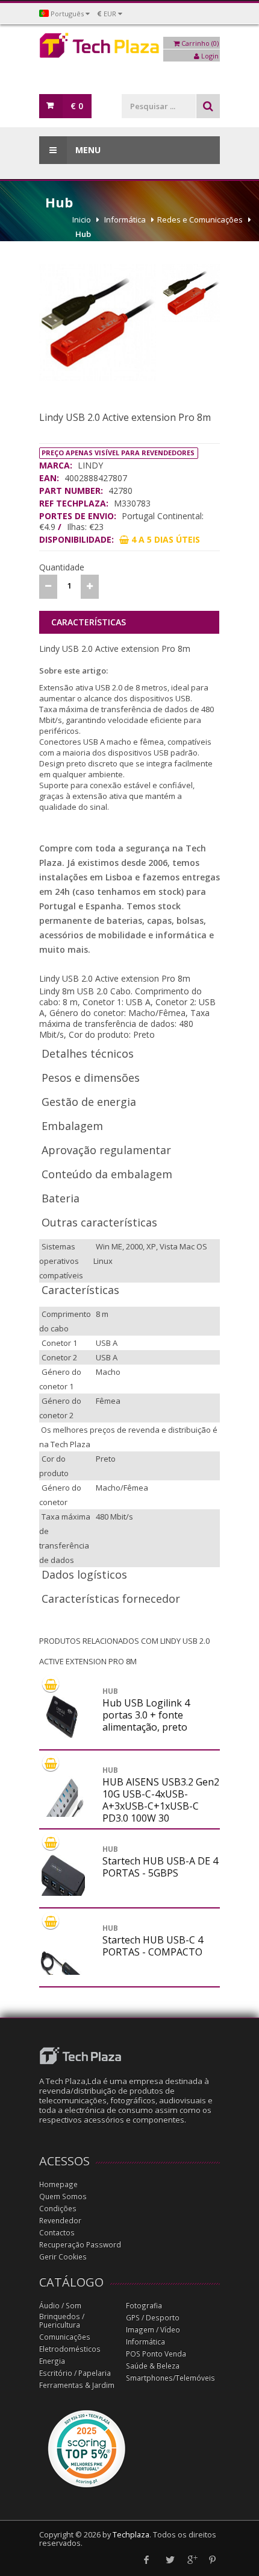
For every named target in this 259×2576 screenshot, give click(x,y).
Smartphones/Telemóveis (170, 2378)
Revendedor (60, 2221)
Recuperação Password (80, 2245)
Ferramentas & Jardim (77, 2385)
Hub (83, 234)
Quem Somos (63, 2196)
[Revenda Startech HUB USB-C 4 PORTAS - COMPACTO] (63, 1972)
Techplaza (131, 2535)
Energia (52, 2361)
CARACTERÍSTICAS (89, 622)
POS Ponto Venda (156, 2354)
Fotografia (144, 2306)
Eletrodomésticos (70, 2349)
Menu (87, 150)
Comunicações (65, 2337)
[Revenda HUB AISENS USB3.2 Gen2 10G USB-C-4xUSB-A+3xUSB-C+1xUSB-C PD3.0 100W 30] (63, 1814)
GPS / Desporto (153, 2318)
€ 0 (77, 106)
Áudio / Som (60, 2306)
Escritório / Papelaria (75, 2373)
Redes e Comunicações (200, 219)
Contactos (57, 2233)
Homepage (58, 2184)
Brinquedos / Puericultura (62, 2321)
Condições (58, 2208)
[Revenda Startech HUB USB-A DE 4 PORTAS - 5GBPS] (63, 1893)
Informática (125, 219)
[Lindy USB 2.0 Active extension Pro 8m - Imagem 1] (98, 323)
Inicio (82, 219)
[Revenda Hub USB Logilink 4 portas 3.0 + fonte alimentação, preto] (63, 1714)
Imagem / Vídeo (153, 2330)
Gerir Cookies (63, 2257)
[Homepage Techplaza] (129, 49)
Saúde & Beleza (153, 2366)
